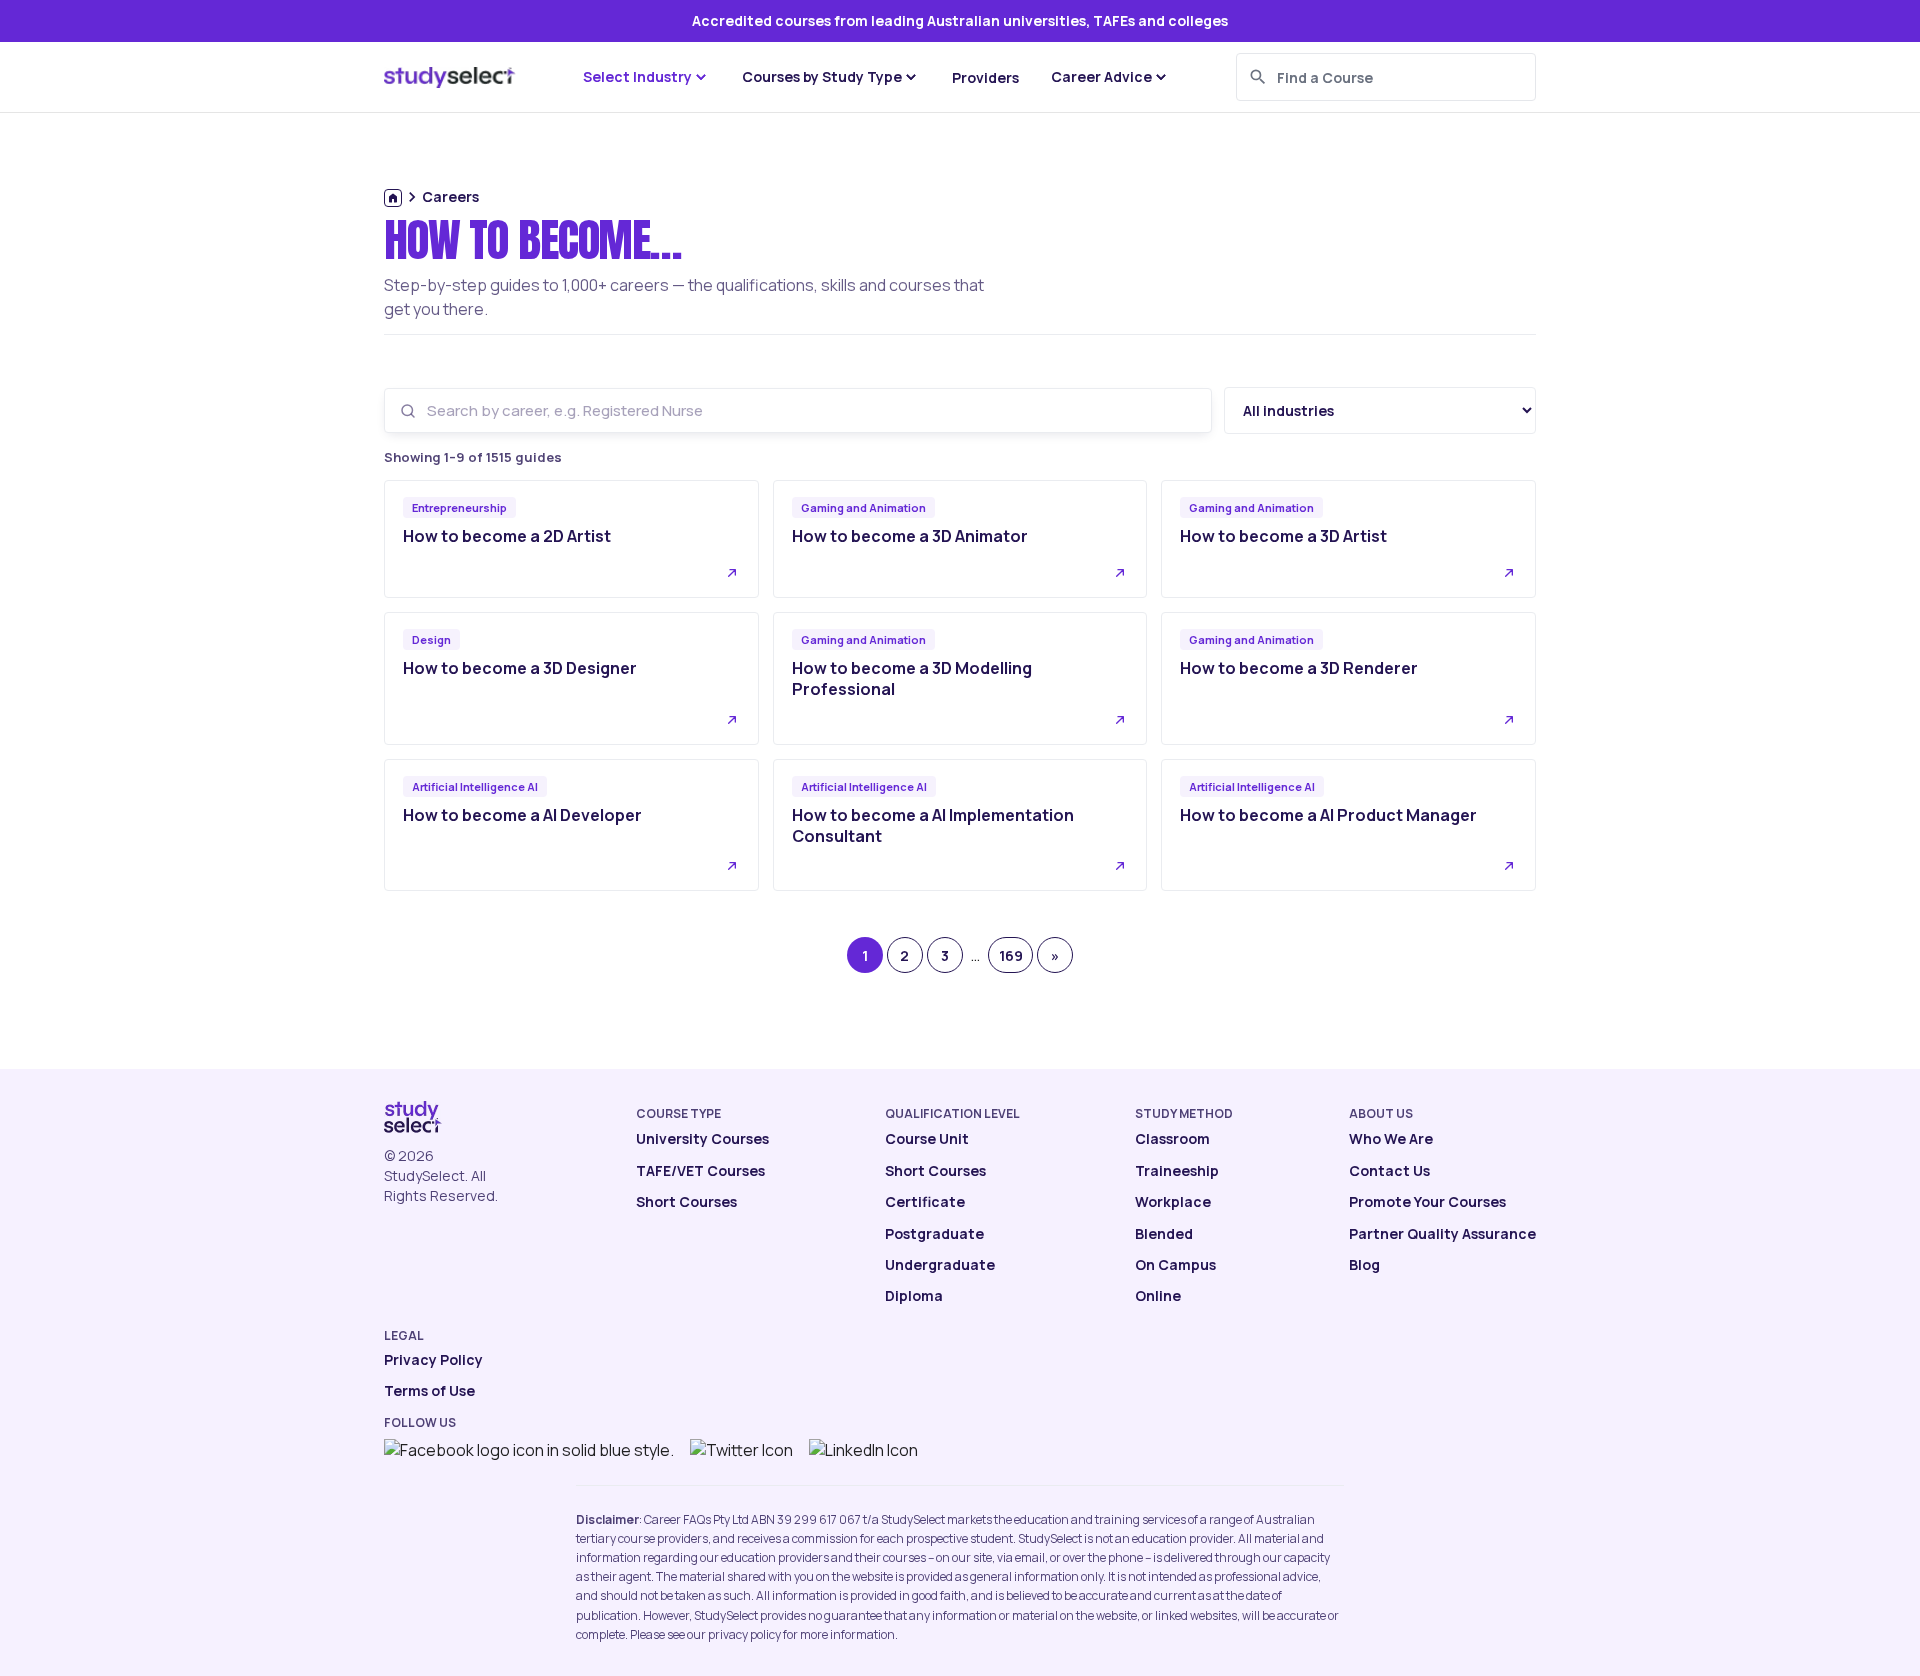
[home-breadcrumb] (393, 198)
